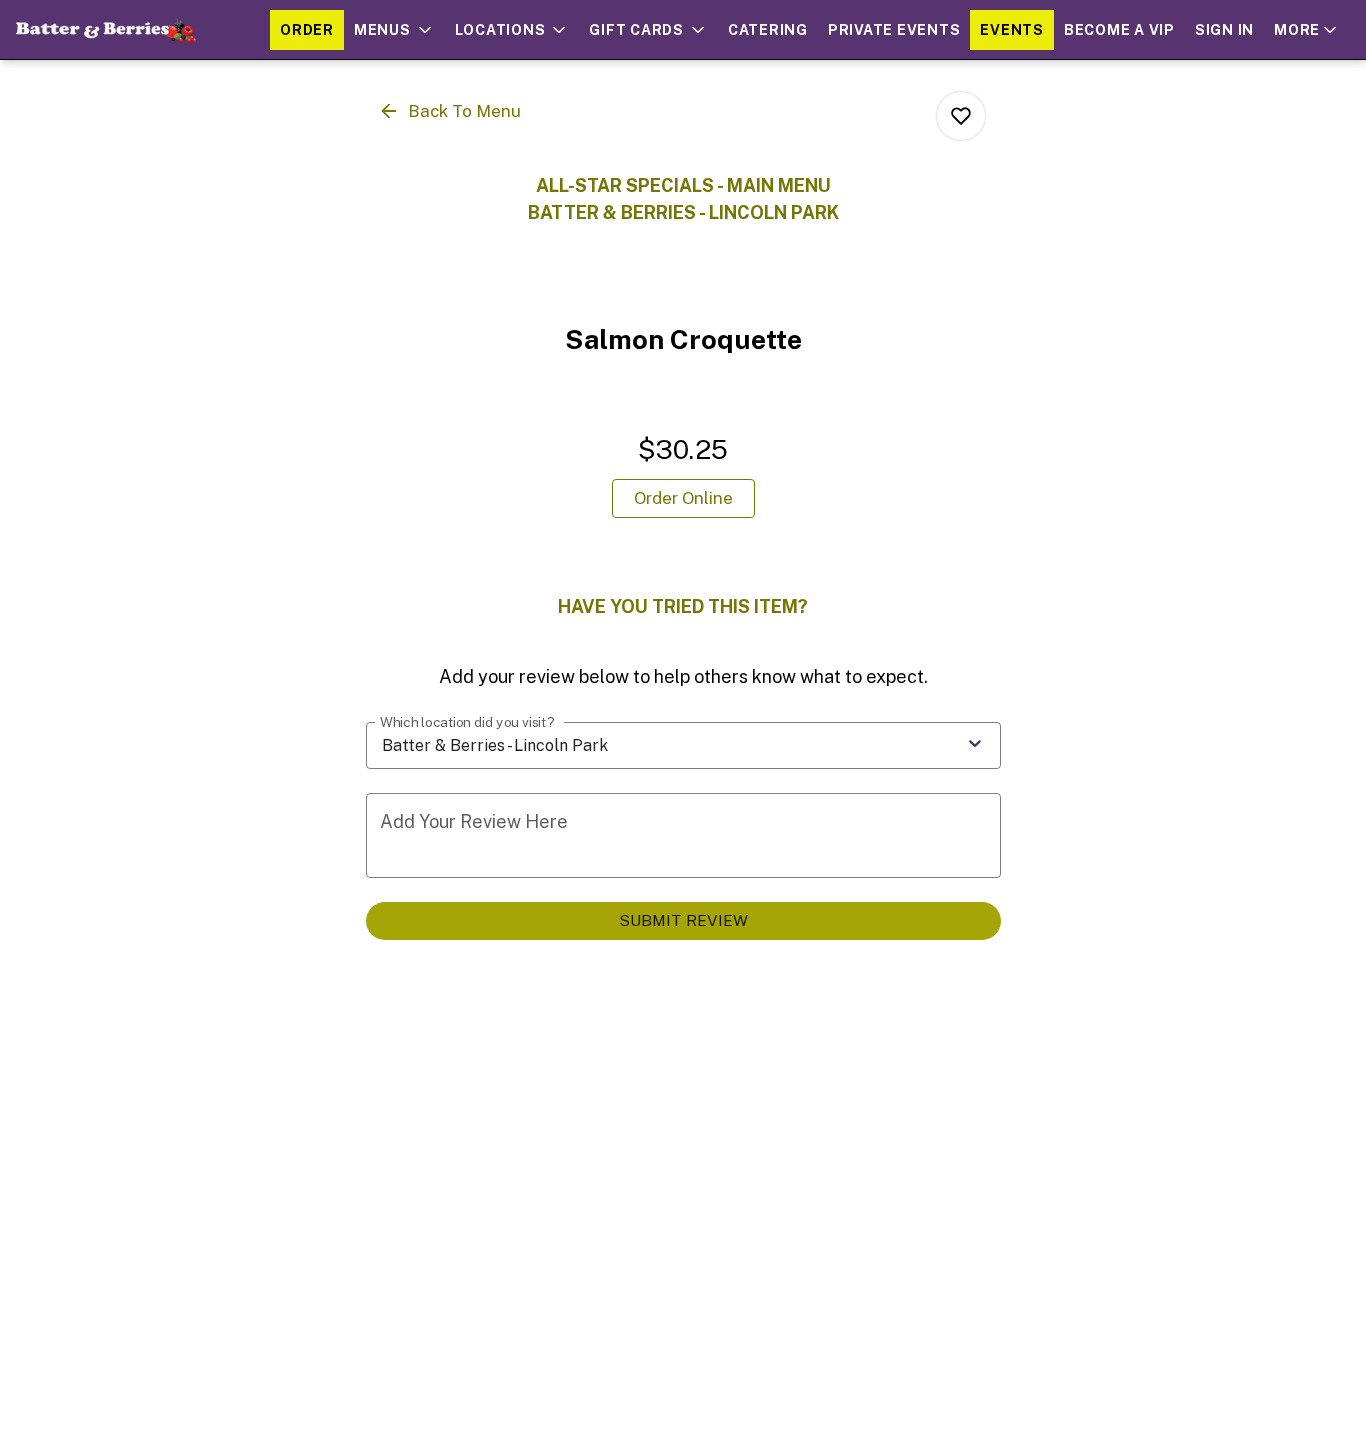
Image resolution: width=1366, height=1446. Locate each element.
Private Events (894, 30)
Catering (768, 30)
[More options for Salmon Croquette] (961, 116)
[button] (394, 30)
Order (307, 30)
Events (1012, 30)
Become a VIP (1119, 30)
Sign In (1224, 30)
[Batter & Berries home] (106, 30)
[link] (683, 498)
